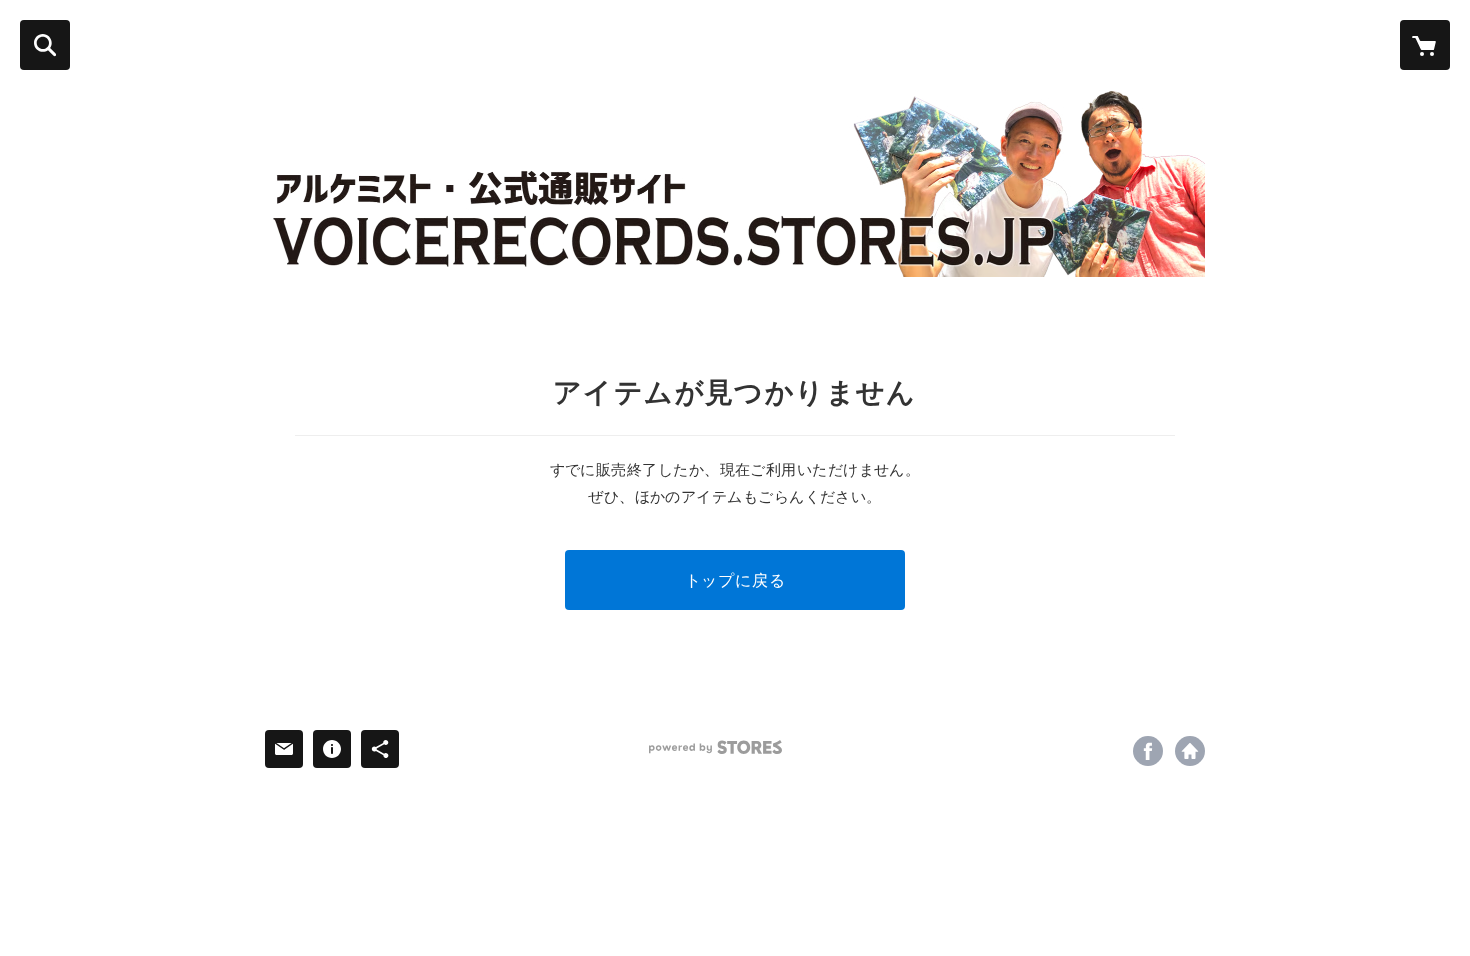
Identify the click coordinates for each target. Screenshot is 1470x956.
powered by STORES (715, 747)
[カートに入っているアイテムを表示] (1425, 45)
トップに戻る (735, 579)
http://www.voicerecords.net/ (1190, 751)
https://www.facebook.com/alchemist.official (1148, 751)
